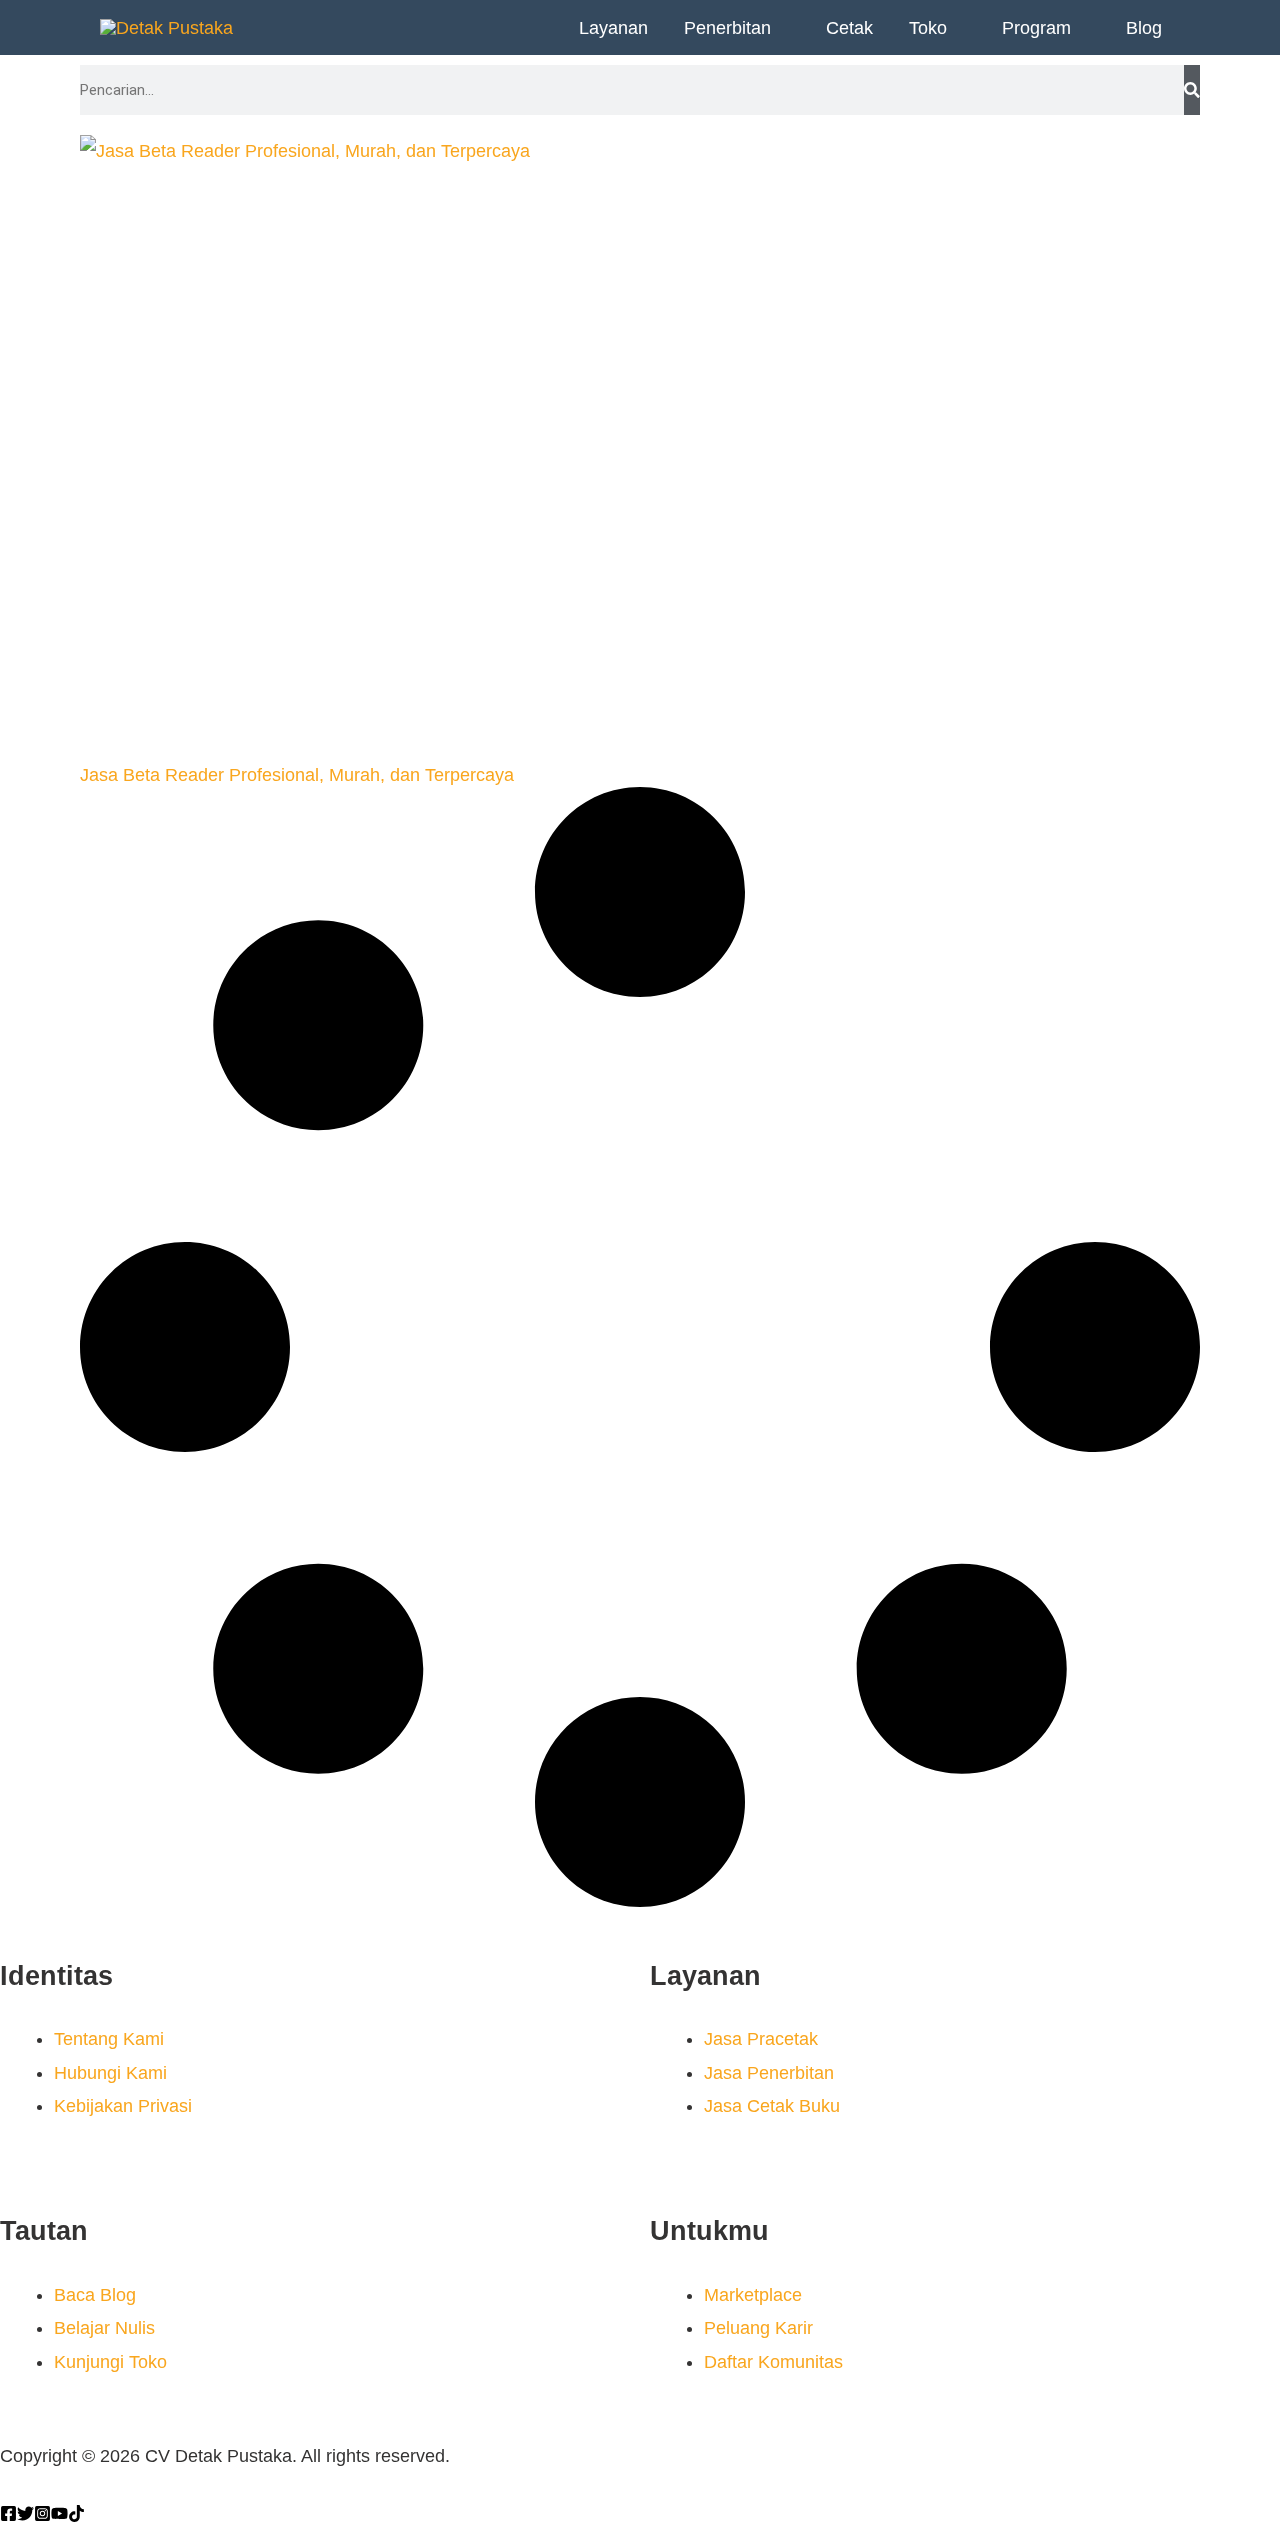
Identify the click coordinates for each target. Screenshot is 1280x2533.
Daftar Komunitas (773, 2362)
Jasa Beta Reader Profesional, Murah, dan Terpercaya (297, 775)
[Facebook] (8, 2513)
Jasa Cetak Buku (772, 2106)
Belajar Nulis (104, 2328)
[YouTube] (59, 2513)
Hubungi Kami (110, 2073)
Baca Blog (95, 2295)
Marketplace (753, 2295)
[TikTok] (76, 2513)
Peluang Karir (758, 2328)
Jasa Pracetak (761, 2039)
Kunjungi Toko (110, 2362)
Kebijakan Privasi (123, 2106)
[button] (780, 28)
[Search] (1192, 90)
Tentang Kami (109, 2039)
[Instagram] (42, 2513)
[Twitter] (25, 2513)
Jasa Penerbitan (769, 2073)
